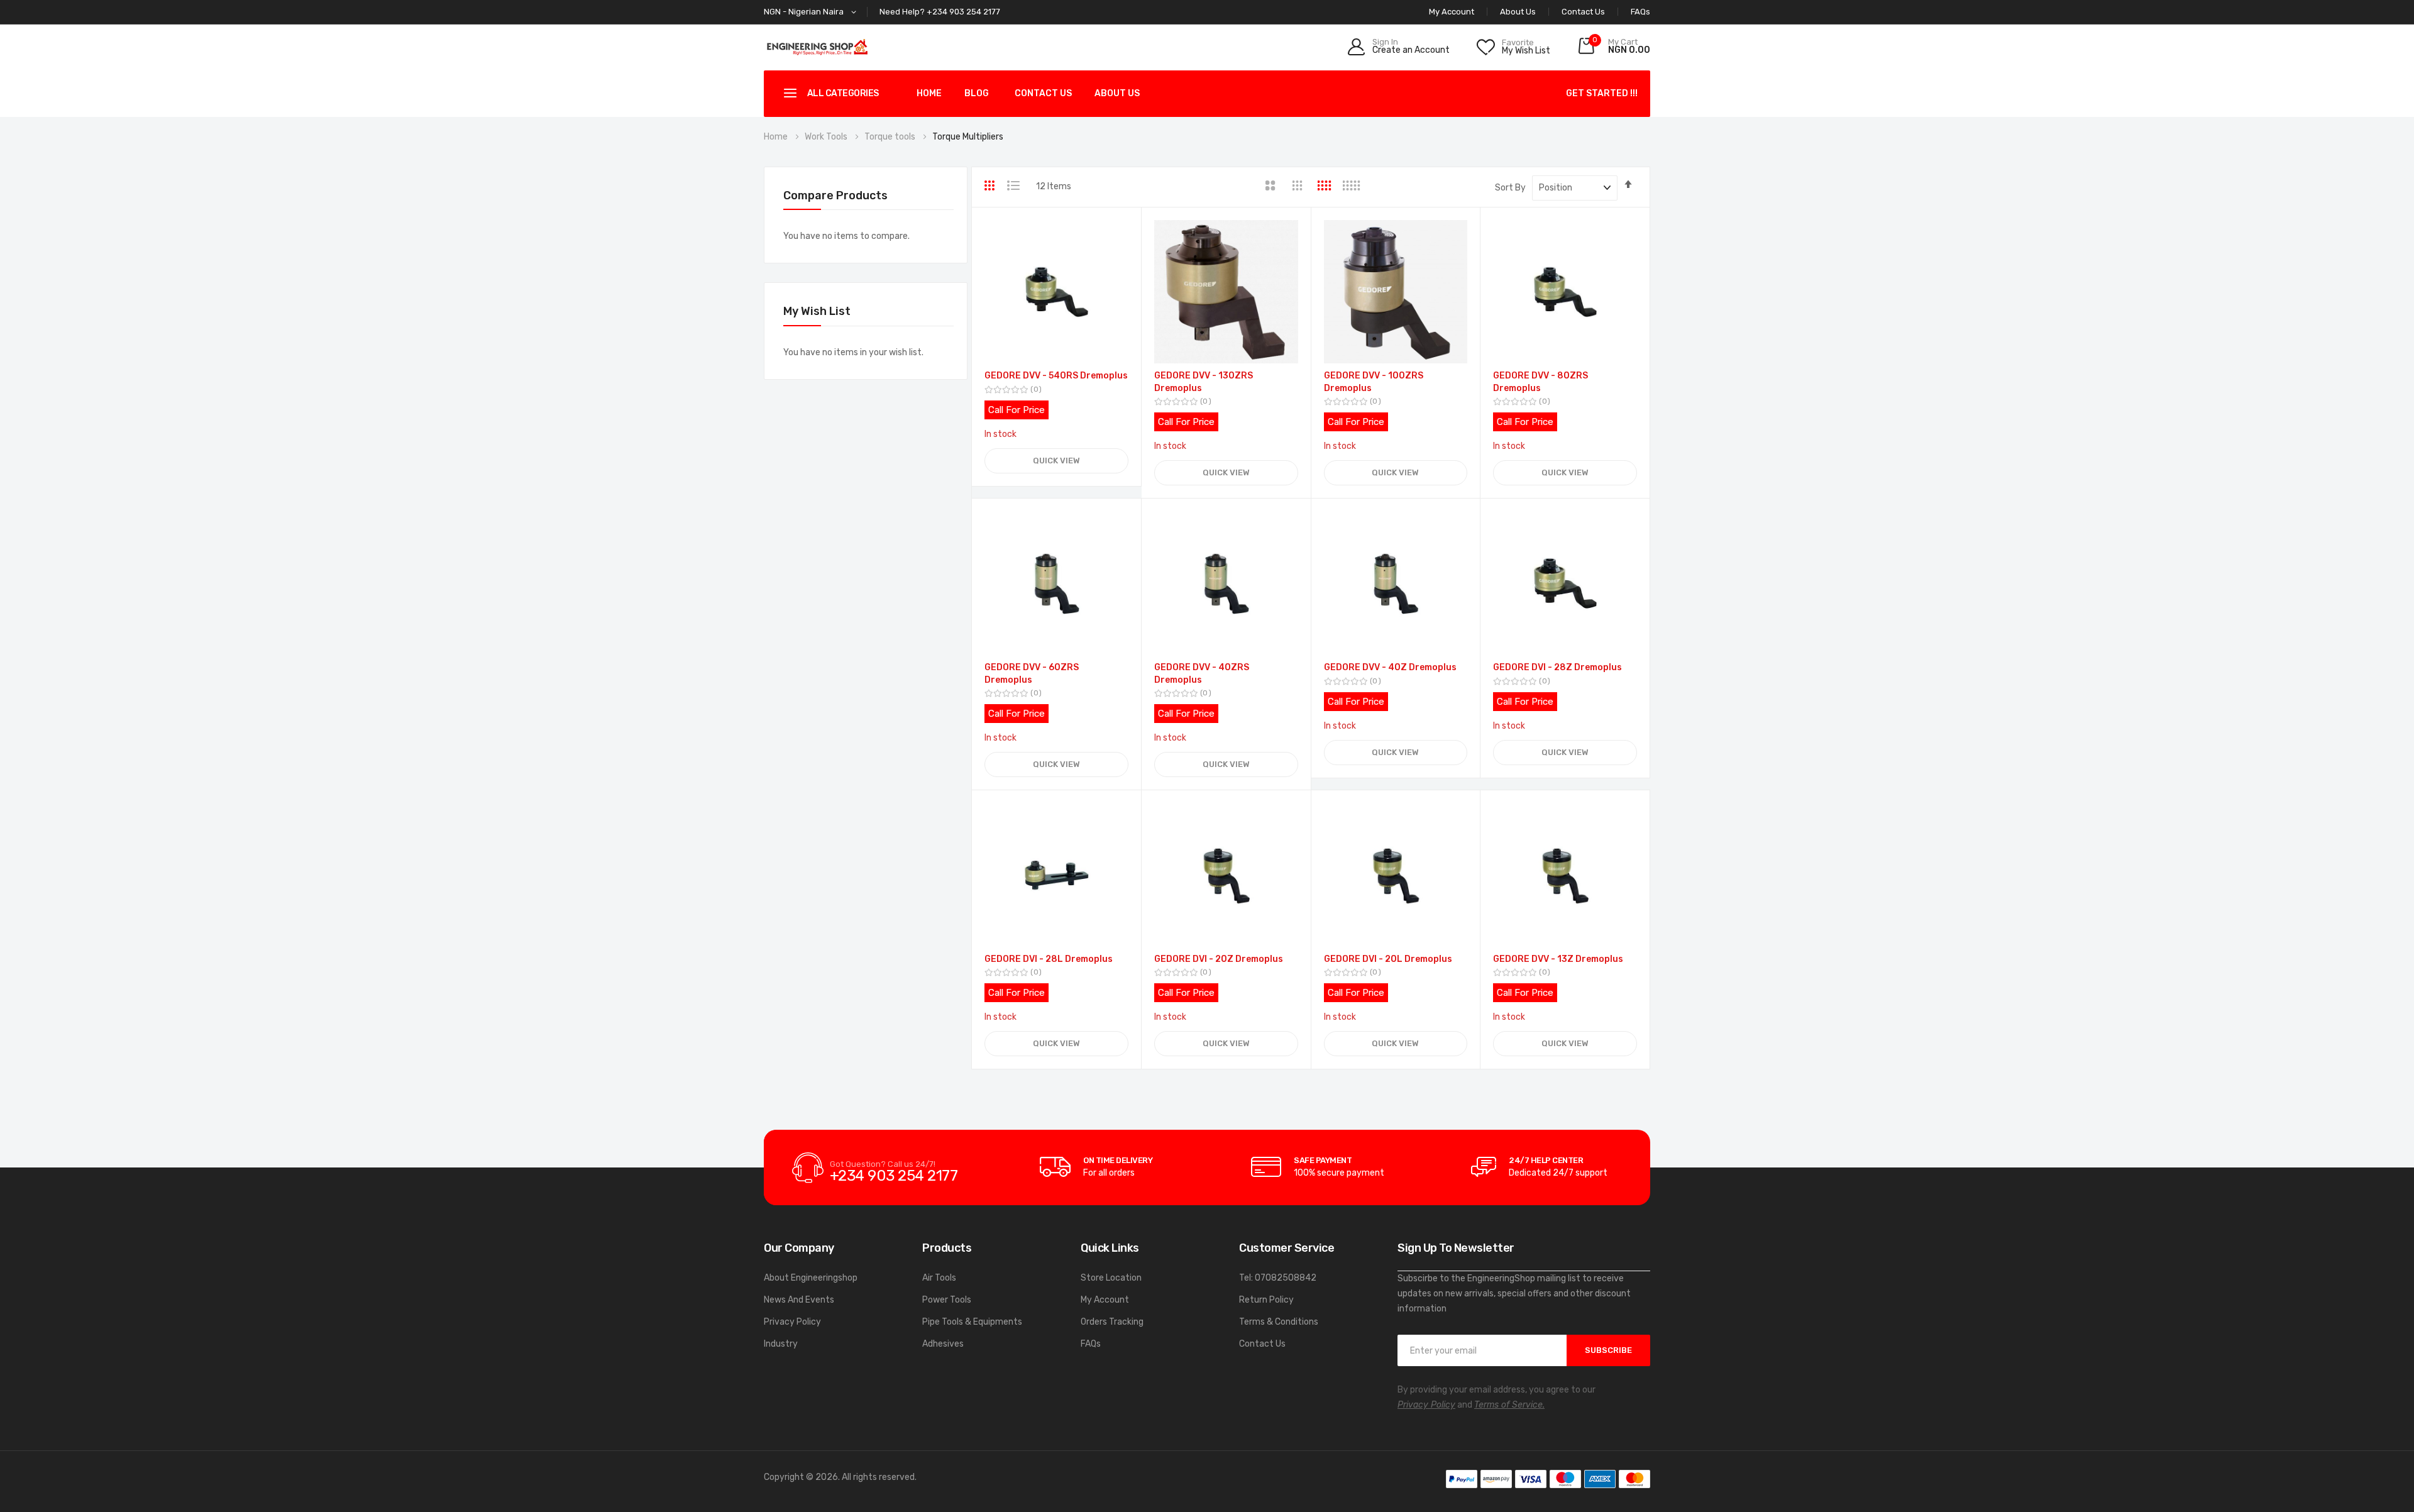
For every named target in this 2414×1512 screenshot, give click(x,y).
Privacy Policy (792, 1322)
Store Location (1111, 1278)
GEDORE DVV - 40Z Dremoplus (1390, 667)
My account (1452, 12)
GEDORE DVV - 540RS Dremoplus (1056, 376)
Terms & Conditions (1279, 1322)
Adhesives (943, 1344)
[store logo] (817, 47)
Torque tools (891, 137)
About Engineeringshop (811, 1278)
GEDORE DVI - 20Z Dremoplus (1219, 959)
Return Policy (1266, 1300)
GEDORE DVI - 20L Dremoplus (1388, 959)
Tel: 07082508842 (1278, 1278)
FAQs (1640, 12)
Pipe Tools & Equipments (972, 1322)
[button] (812, 12)
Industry (781, 1344)
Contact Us (1583, 12)
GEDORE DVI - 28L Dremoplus (1049, 959)
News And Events (799, 1300)
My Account (1105, 1300)
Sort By (1510, 188)
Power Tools (947, 1300)
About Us (1518, 12)
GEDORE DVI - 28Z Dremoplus (1557, 667)
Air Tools (939, 1278)
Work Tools (827, 137)
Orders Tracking (1112, 1322)
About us (1117, 93)
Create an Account (1411, 50)
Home (929, 93)
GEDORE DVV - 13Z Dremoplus (1558, 959)
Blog (977, 93)
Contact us (1043, 93)
